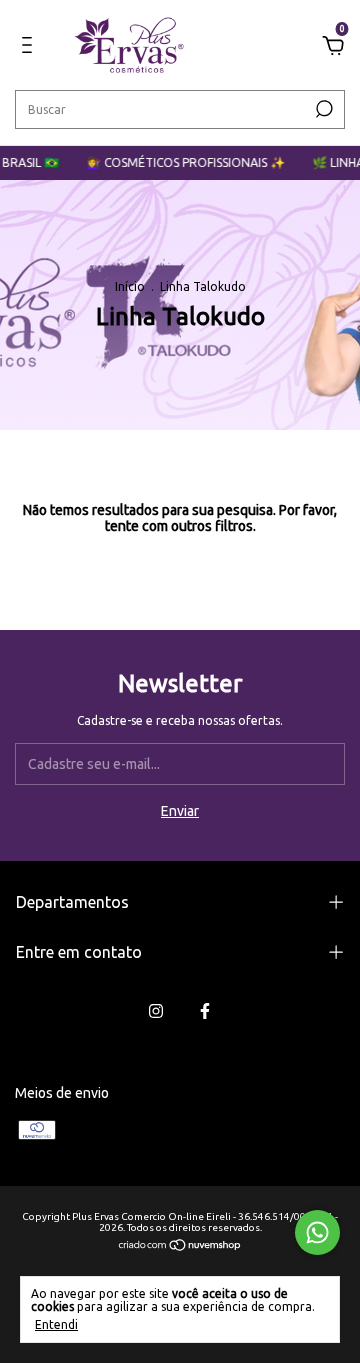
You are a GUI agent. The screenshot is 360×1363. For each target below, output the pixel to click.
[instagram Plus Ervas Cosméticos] (156, 1011)
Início (130, 286)
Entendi (56, 1324)
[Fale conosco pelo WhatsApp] (317, 1232)
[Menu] (30, 48)
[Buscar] (322, 109)
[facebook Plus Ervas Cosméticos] (205, 1011)
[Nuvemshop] (180, 1247)
